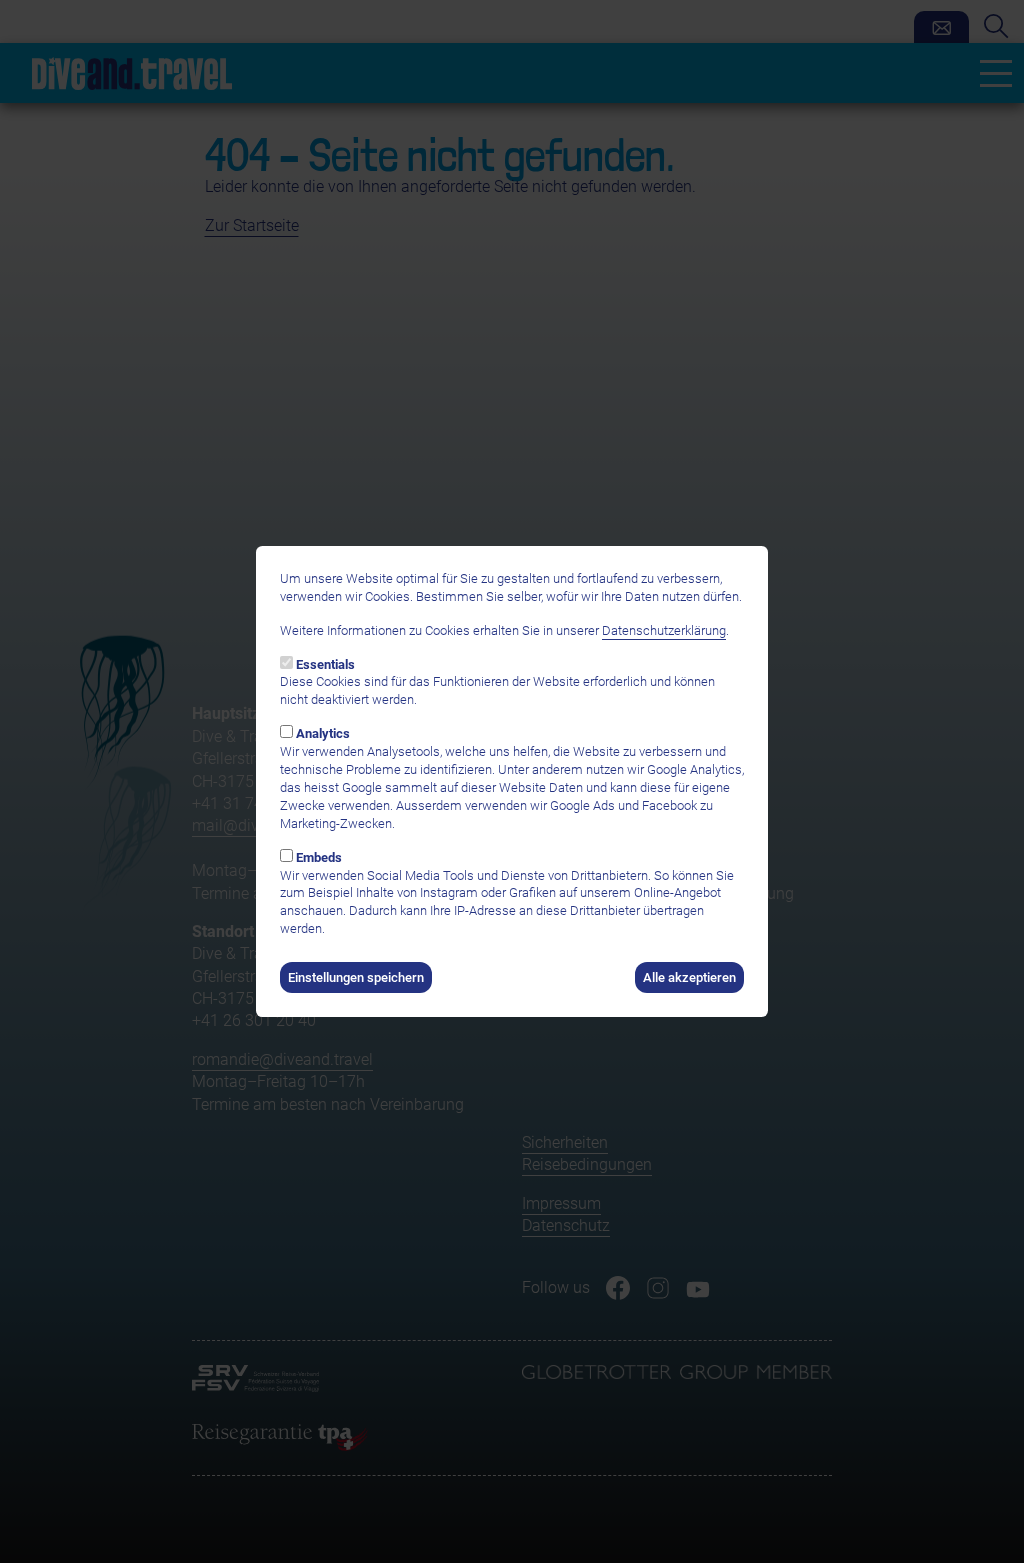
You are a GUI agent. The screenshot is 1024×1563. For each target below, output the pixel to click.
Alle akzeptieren (689, 977)
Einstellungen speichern (356, 977)
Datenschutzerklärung (664, 630)
